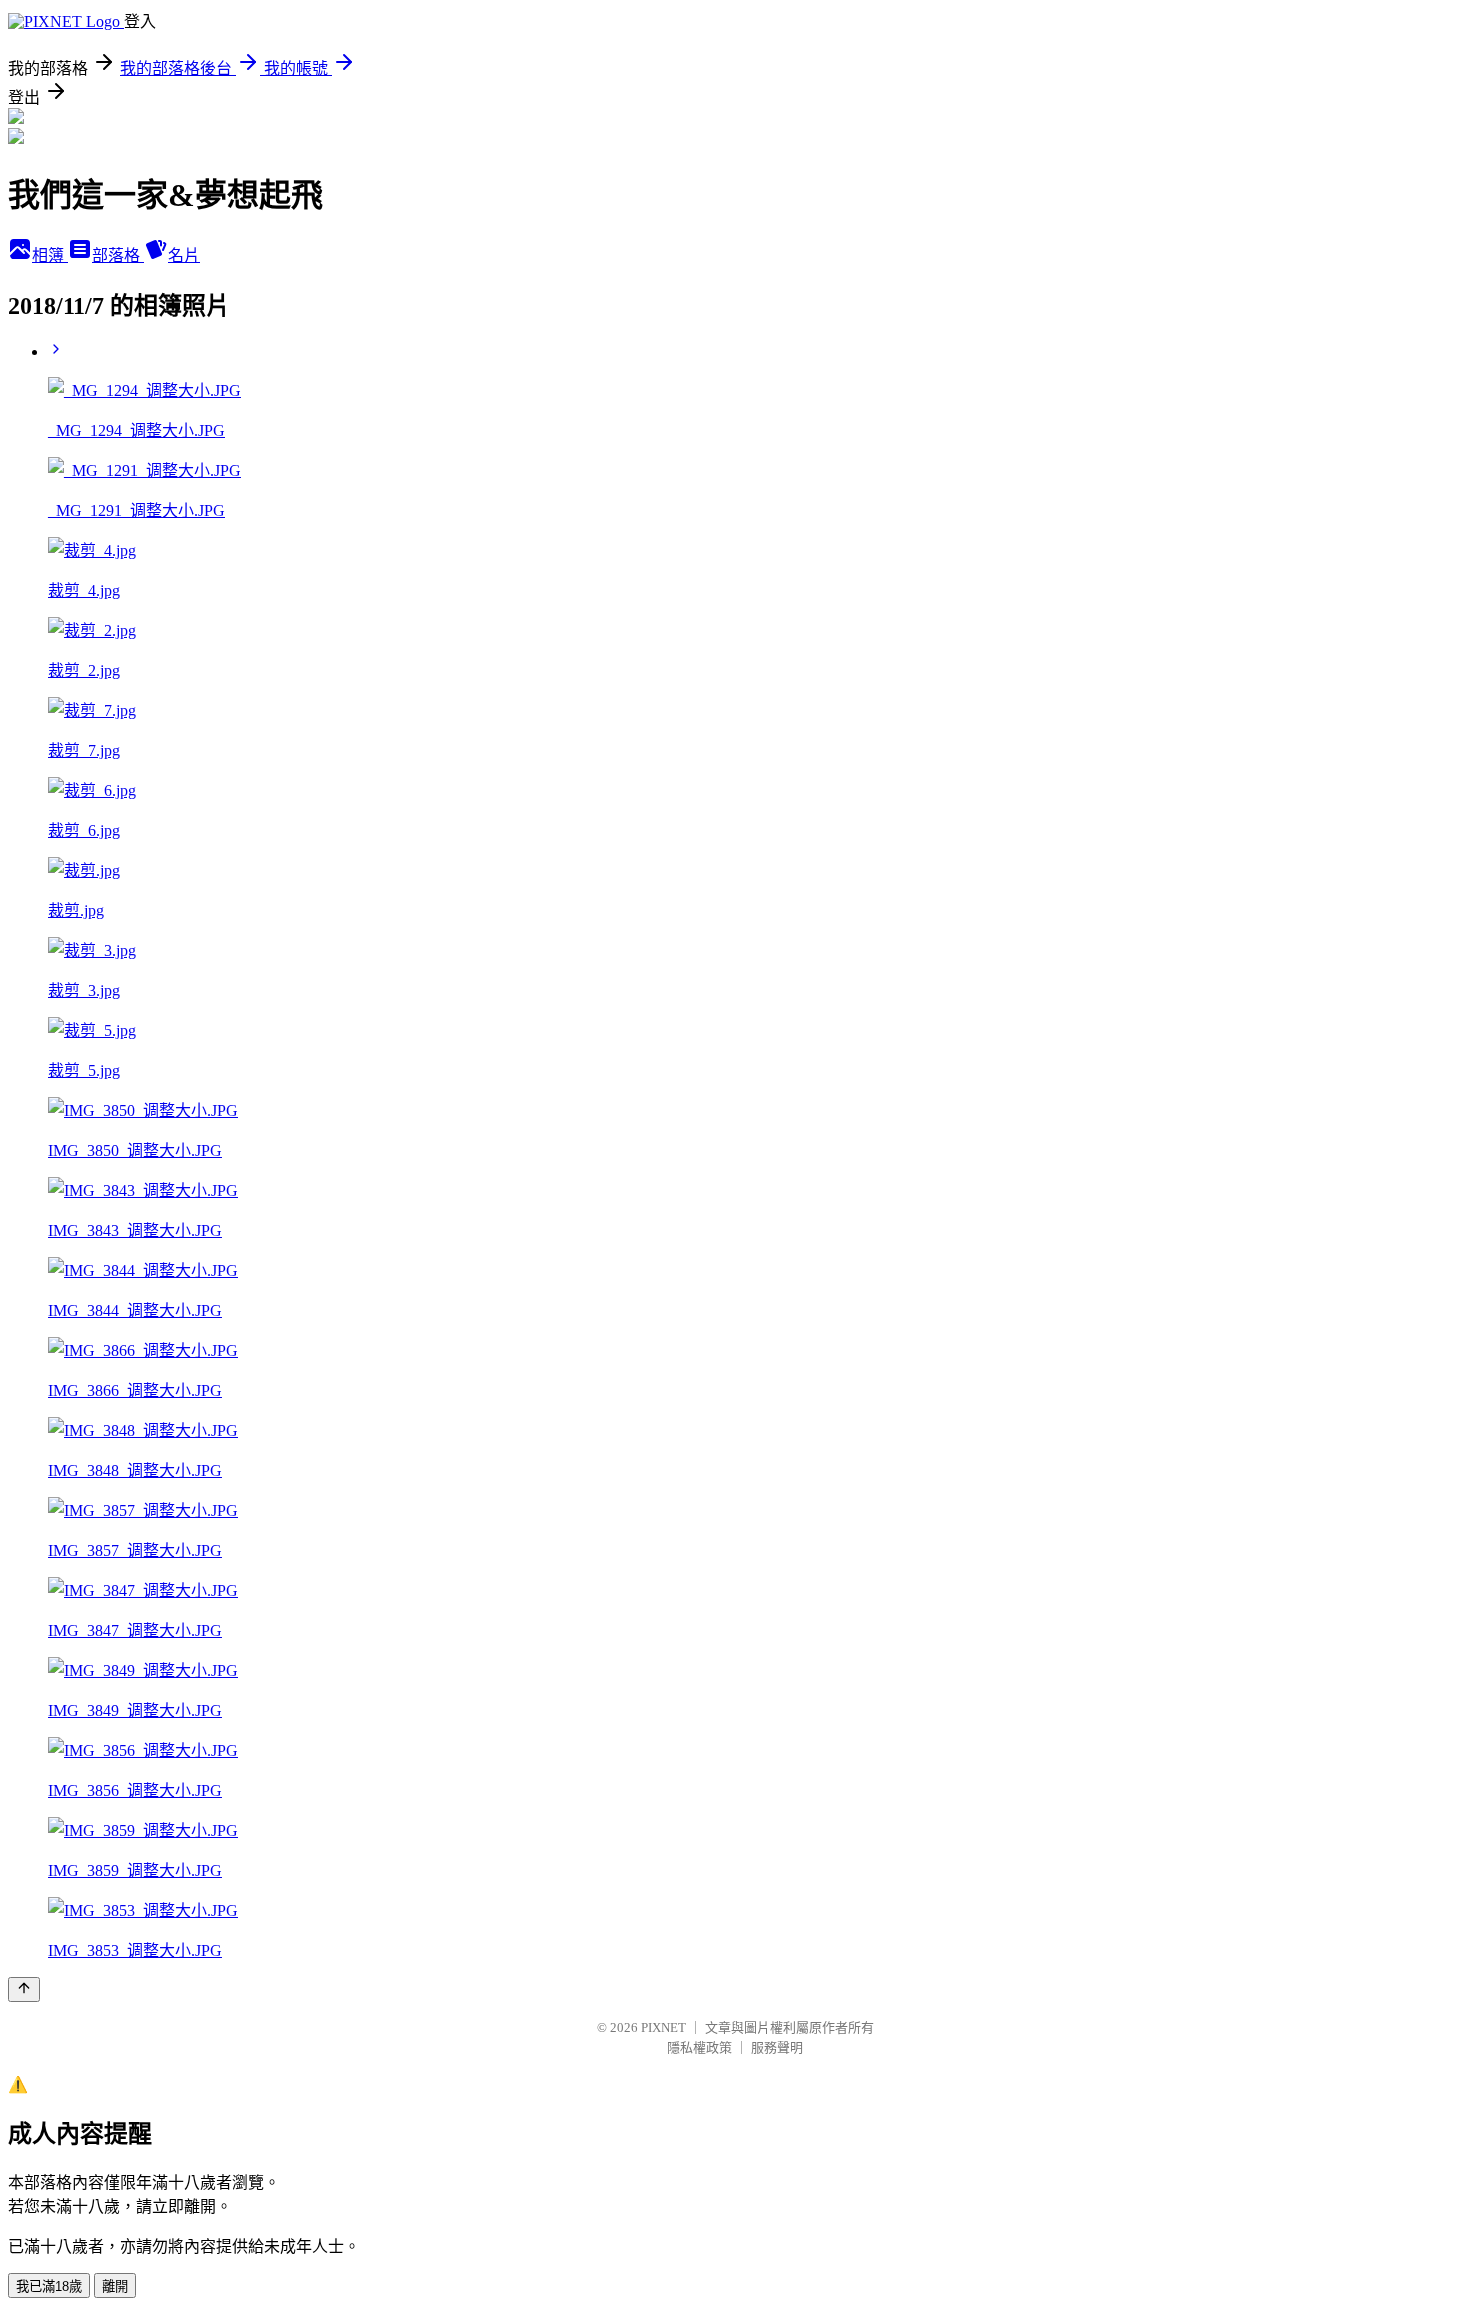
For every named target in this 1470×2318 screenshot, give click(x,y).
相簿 (50, 255)
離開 (115, 2286)
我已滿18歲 (49, 2286)
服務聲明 (777, 2047)
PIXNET (663, 2027)
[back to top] (24, 1989)
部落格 (118, 255)
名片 (184, 255)
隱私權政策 (699, 2047)
